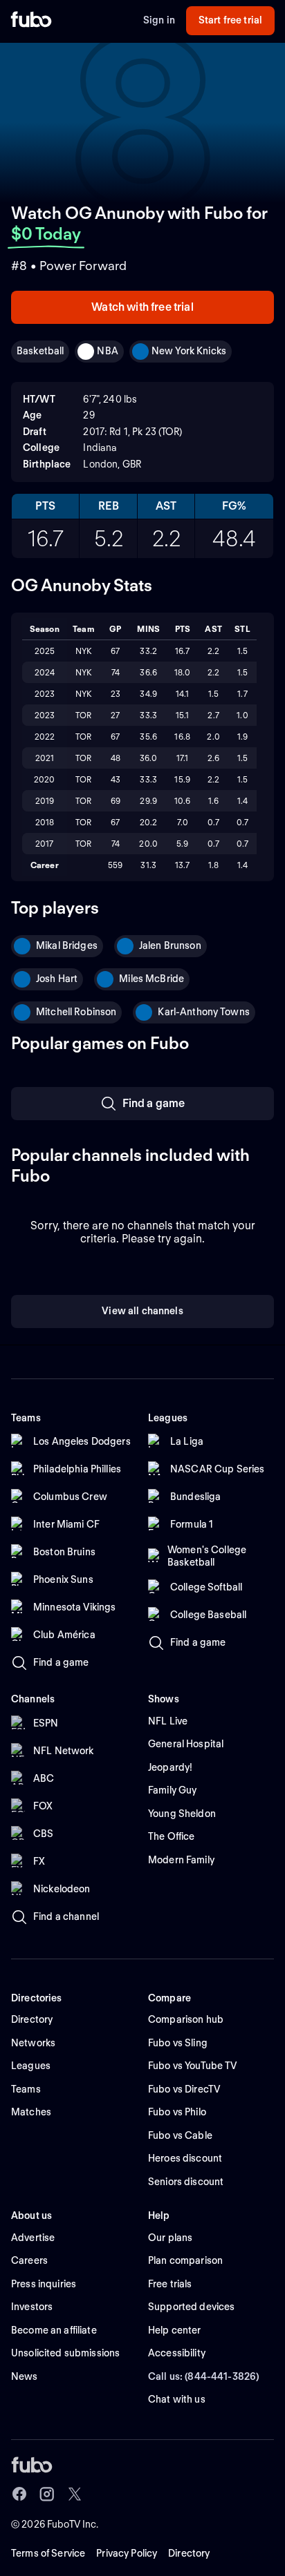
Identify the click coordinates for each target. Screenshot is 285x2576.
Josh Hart (57, 979)
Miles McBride (151, 979)
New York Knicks (189, 351)
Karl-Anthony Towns (204, 1012)
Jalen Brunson (170, 945)
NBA (107, 351)
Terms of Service (48, 2553)
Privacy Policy (127, 2553)
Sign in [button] (159, 20)
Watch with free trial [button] (142, 307)
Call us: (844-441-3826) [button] (204, 2376)
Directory (189, 2553)
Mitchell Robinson (76, 1012)
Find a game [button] (154, 1103)
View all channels (142, 1311)
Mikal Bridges (67, 945)
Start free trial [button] (230, 20)
